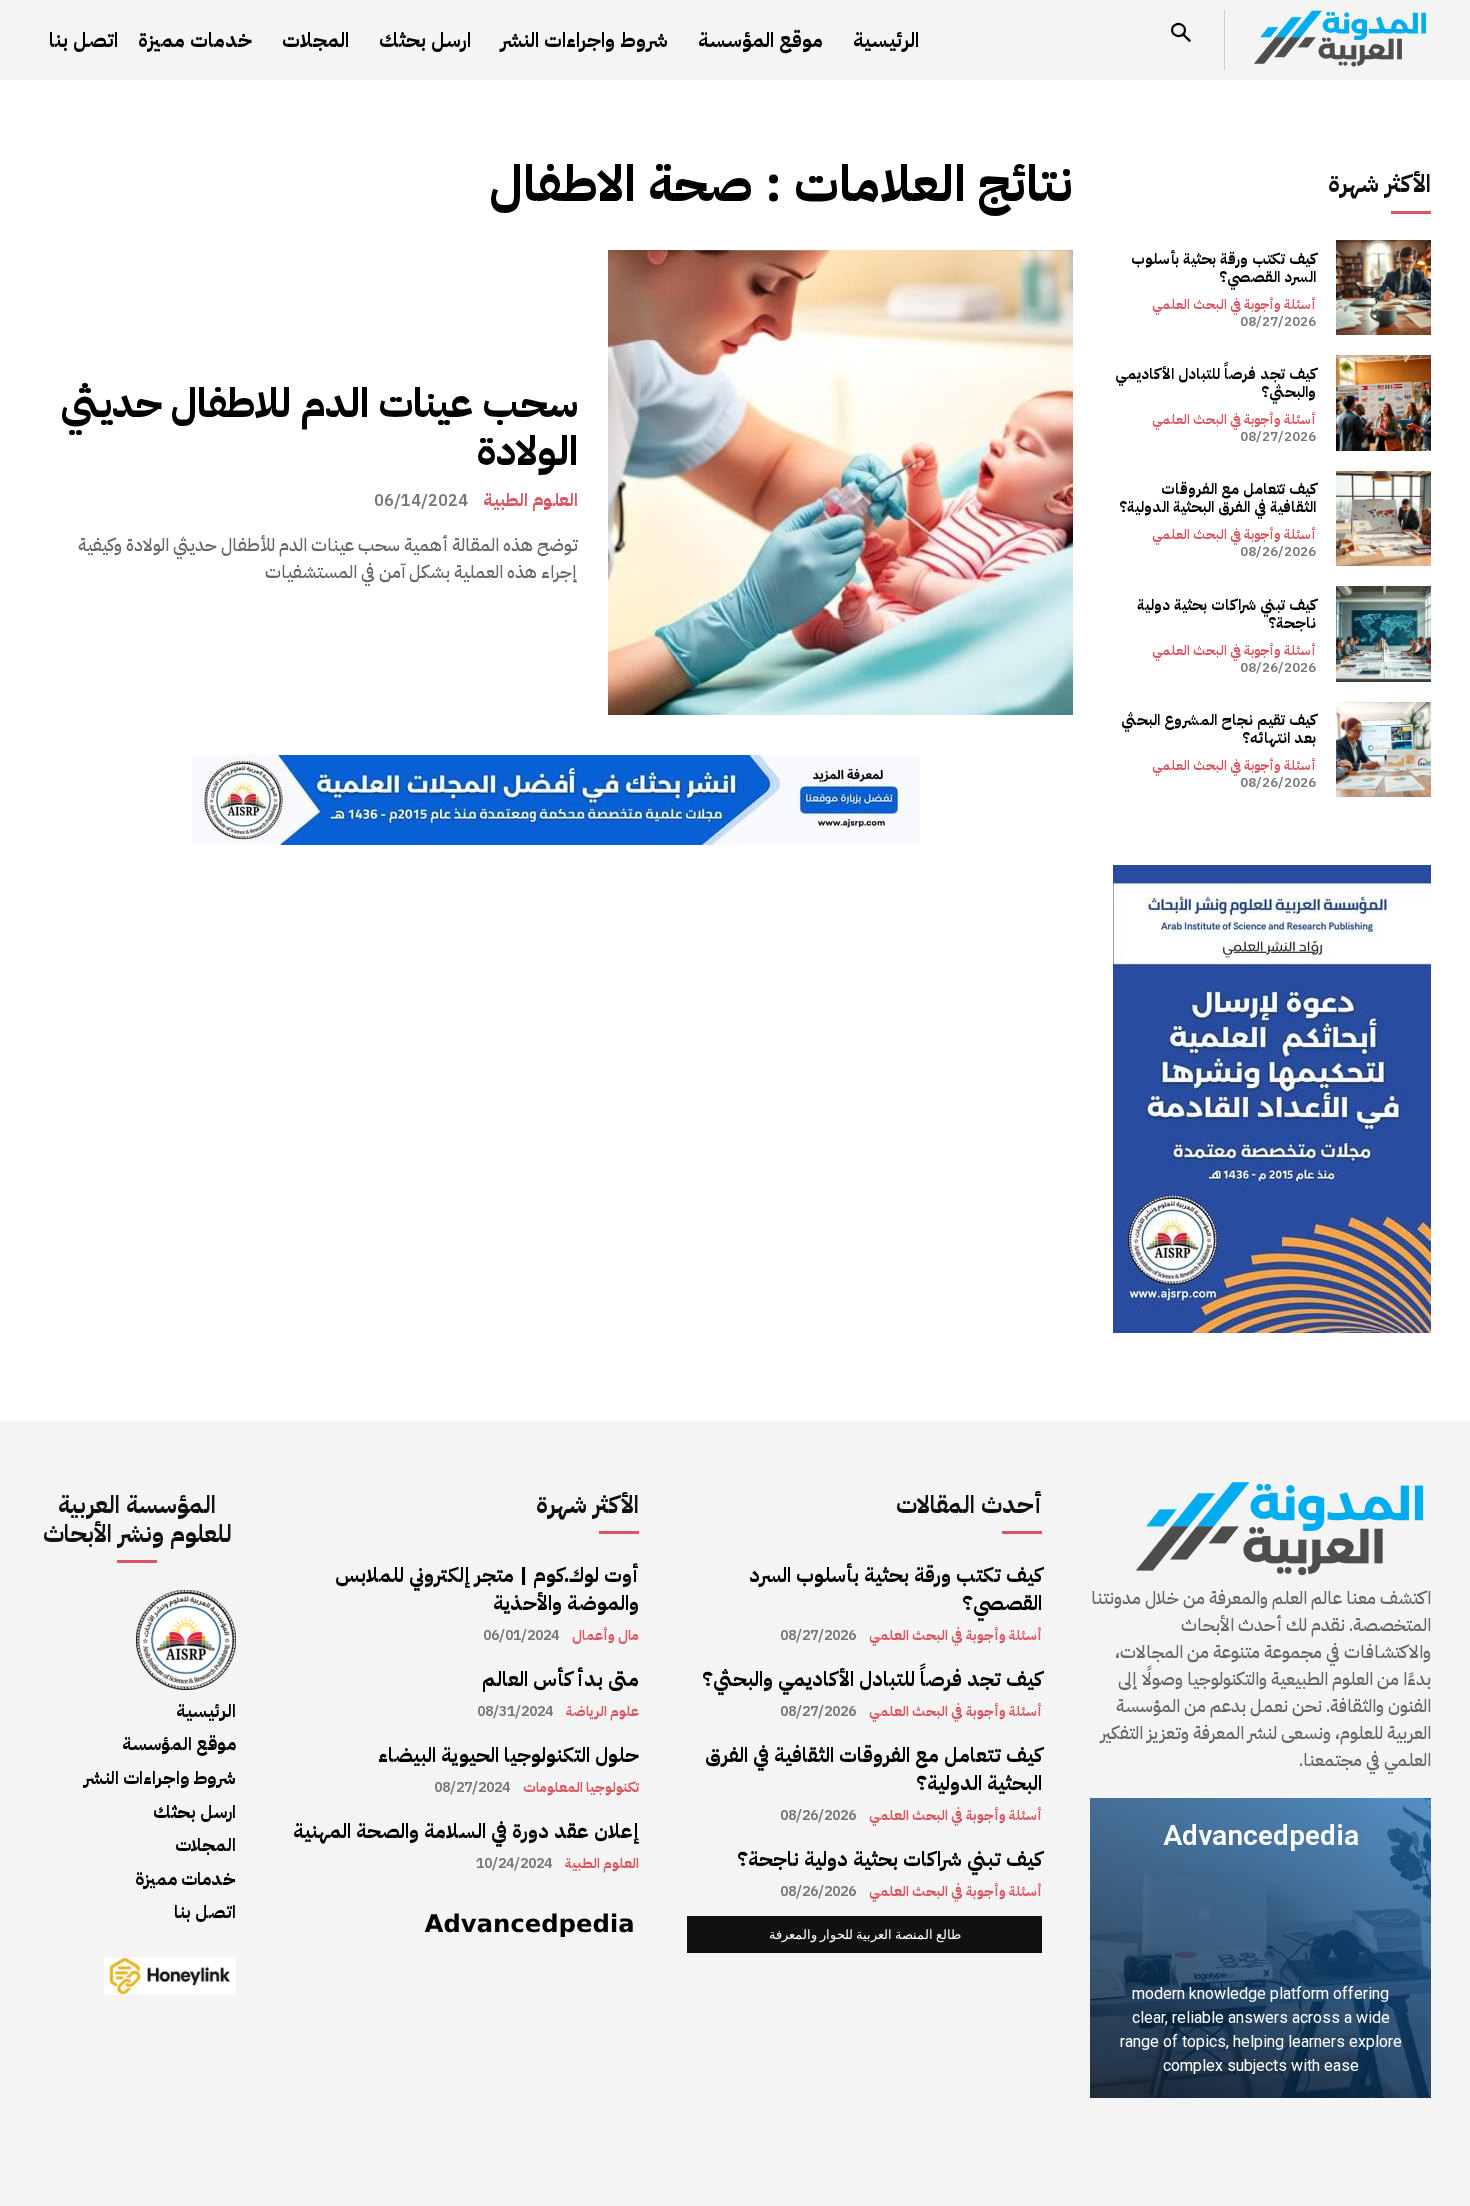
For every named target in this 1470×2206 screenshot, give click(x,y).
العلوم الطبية (530, 500)
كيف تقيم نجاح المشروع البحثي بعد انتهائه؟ (1218, 729)
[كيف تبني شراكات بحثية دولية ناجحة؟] (1383, 633)
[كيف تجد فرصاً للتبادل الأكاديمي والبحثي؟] (1383, 402)
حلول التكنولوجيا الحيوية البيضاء (508, 1755)
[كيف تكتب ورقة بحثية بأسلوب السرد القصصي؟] (1383, 287)
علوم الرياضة (602, 1712)
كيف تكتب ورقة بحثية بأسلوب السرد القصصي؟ (1223, 268)
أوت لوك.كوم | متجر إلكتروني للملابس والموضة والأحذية (487, 1589)
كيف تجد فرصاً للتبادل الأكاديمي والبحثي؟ (1215, 383)
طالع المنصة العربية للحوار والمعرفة (865, 1934)
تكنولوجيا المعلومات (581, 1788)
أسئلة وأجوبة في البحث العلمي (1234, 304)
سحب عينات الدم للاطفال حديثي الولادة (319, 428)
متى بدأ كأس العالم (560, 1679)
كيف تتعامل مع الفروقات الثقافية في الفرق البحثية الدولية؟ (1217, 498)
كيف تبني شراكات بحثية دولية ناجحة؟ (1226, 614)
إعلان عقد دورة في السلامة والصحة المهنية (466, 1831)
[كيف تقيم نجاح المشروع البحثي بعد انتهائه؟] (1383, 749)
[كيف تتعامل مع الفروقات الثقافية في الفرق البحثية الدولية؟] (1383, 518)
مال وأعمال (605, 1636)
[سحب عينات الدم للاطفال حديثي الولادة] (840, 482)
